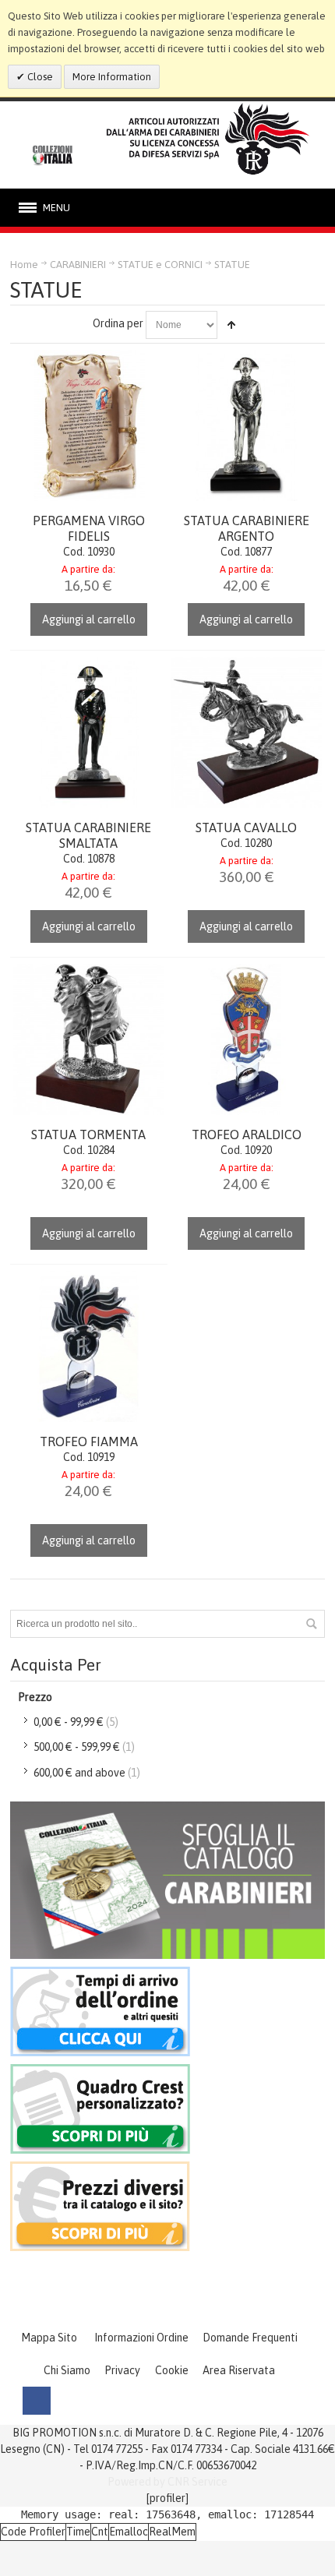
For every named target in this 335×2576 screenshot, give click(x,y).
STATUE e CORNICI (160, 265)
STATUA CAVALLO (246, 827)
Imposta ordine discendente (231, 325)
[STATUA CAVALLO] (246, 732)
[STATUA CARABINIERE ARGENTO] (246, 425)
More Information (112, 77)
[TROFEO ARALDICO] (246, 1039)
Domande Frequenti (250, 2338)
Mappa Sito (49, 2338)
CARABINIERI (78, 265)
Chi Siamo (67, 2370)
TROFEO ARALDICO (247, 1134)
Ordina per (118, 323)
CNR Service (197, 2482)
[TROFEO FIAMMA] (89, 1346)
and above (79, 1773)
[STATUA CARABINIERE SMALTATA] (89, 732)
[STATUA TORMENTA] (89, 1039)
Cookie (172, 2370)
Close (39, 77)
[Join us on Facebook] (37, 2401)
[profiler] (167, 2498)
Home (24, 265)
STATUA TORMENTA (88, 1134)
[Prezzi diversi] (100, 2169)
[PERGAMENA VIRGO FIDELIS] (89, 425)
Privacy (122, 2370)
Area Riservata (239, 2370)
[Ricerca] (311, 1624)
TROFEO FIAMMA (89, 1442)
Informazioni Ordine (141, 2338)
